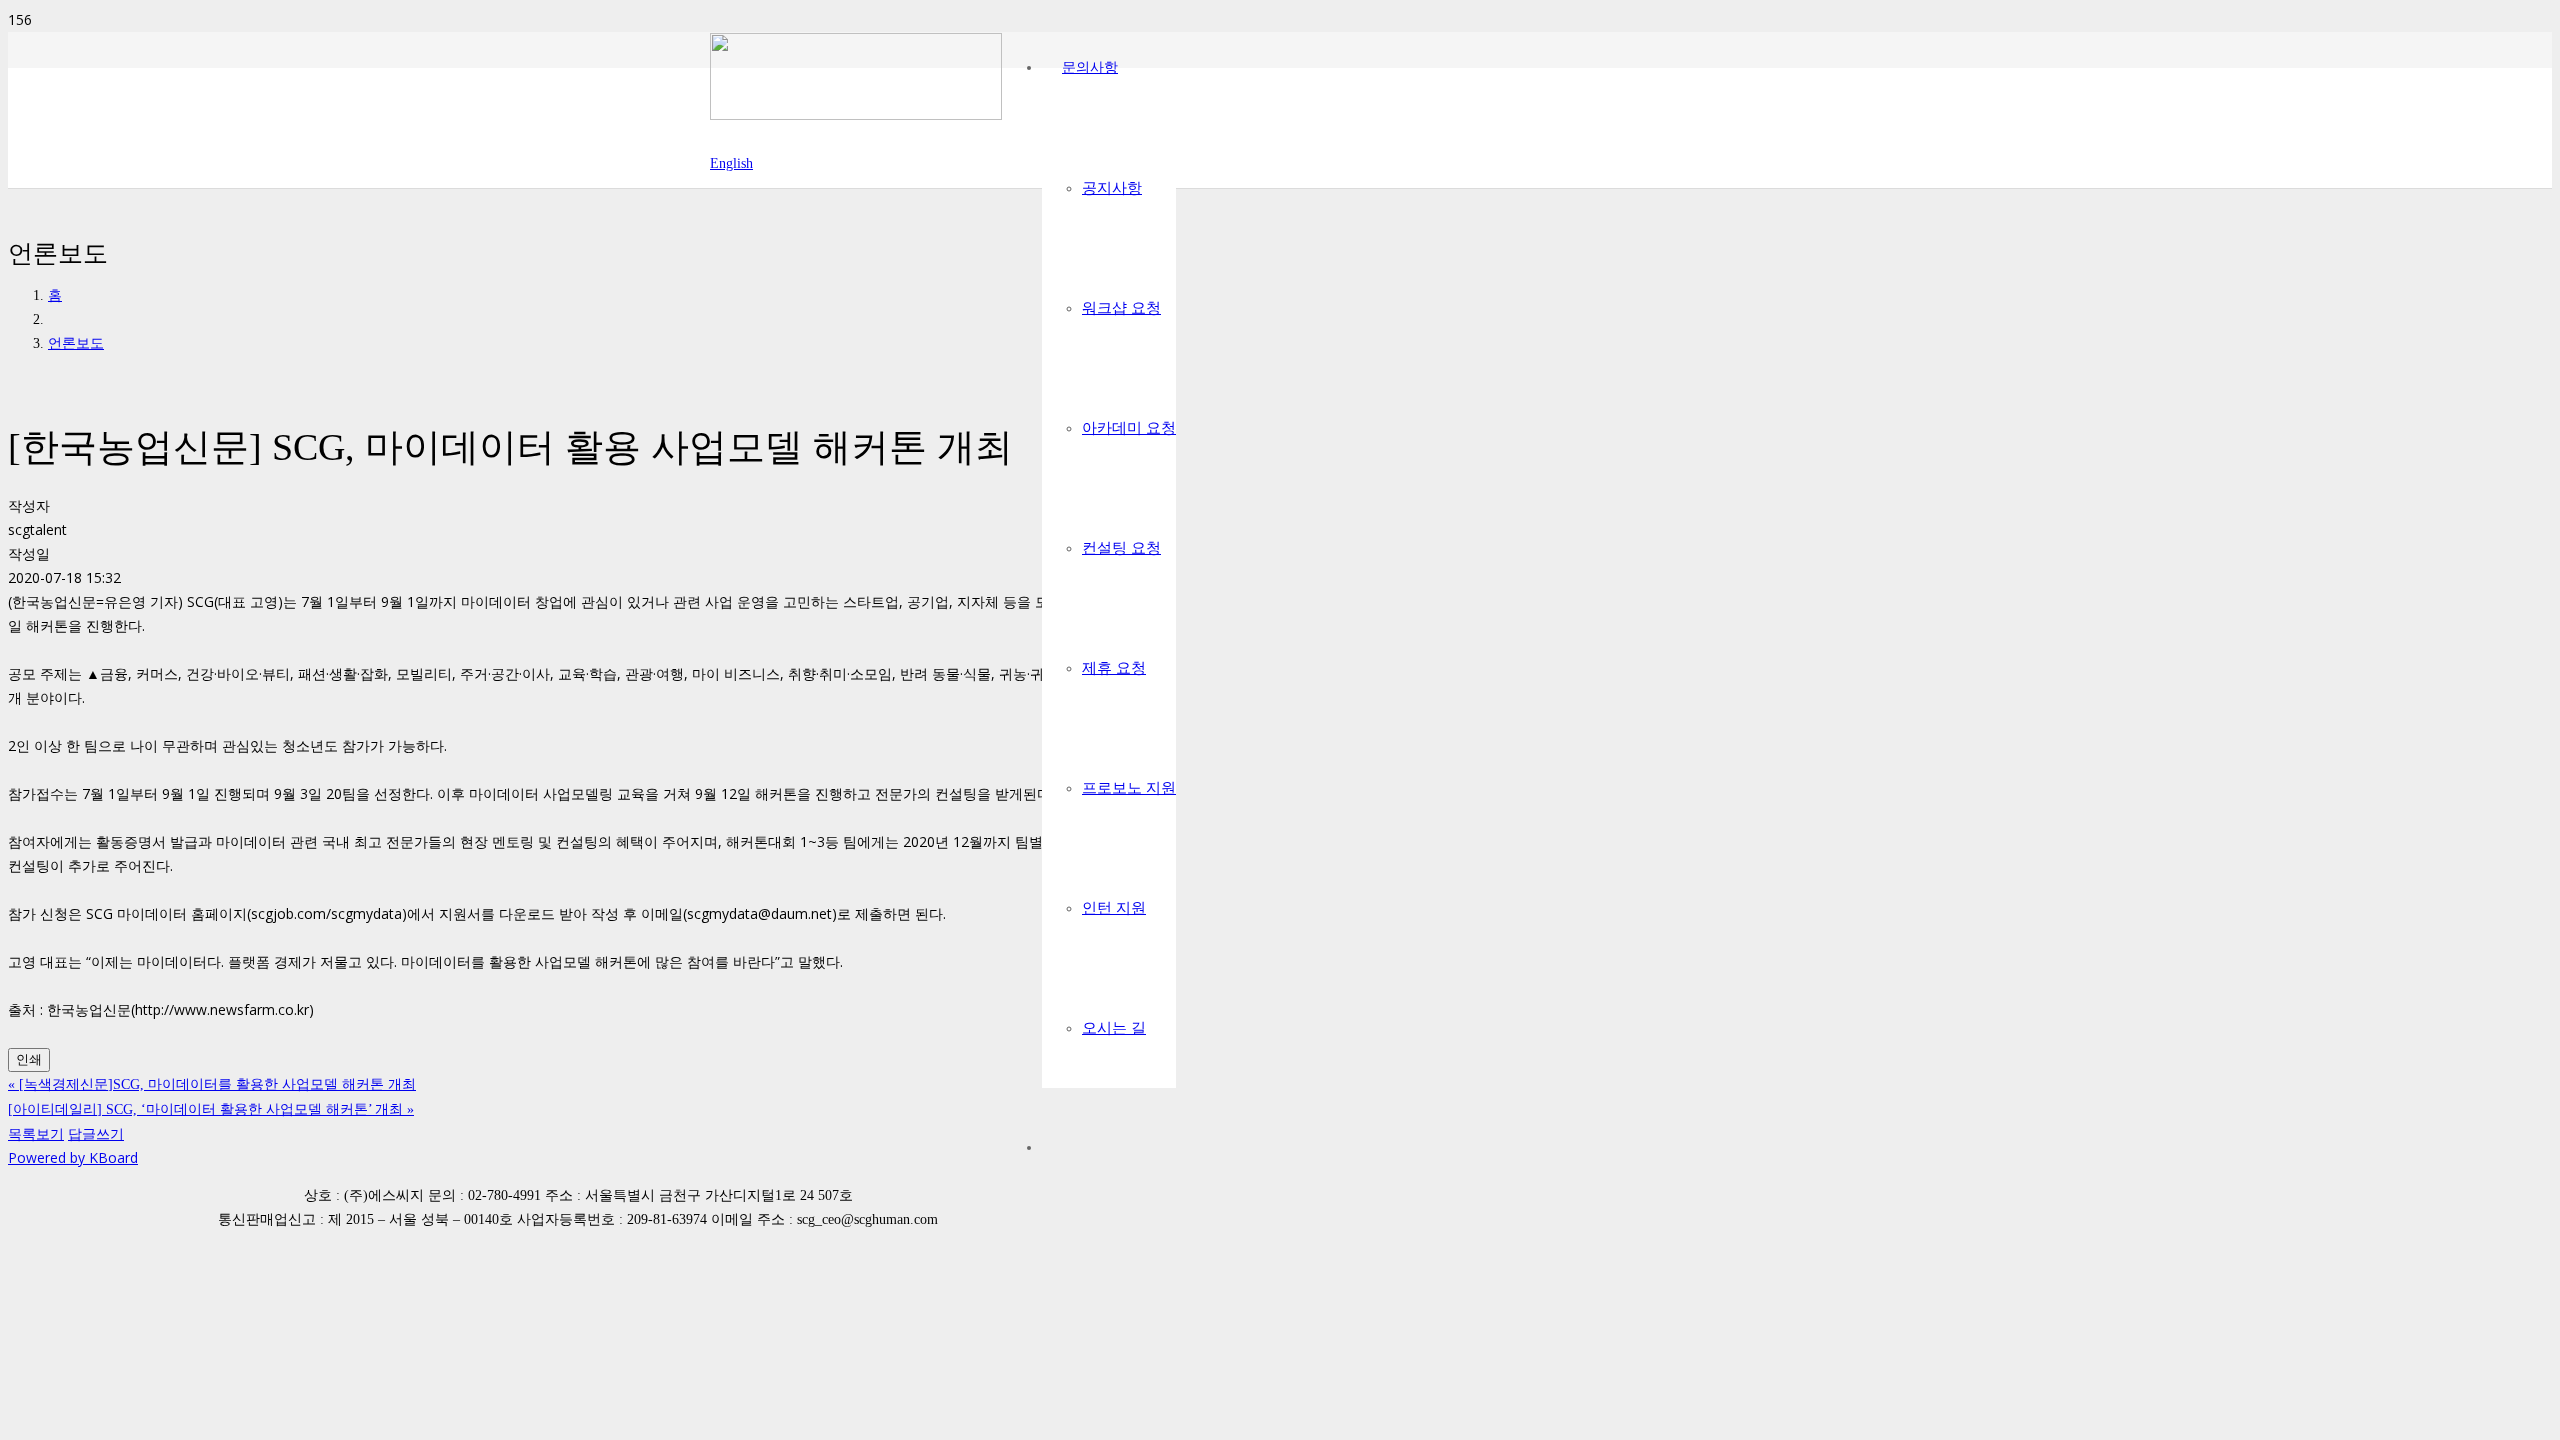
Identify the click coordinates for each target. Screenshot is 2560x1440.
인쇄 (29, 1059)
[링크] (856, 114)
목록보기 (36, 1133)
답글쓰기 (96, 1133)
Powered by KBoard (73, 1157)
